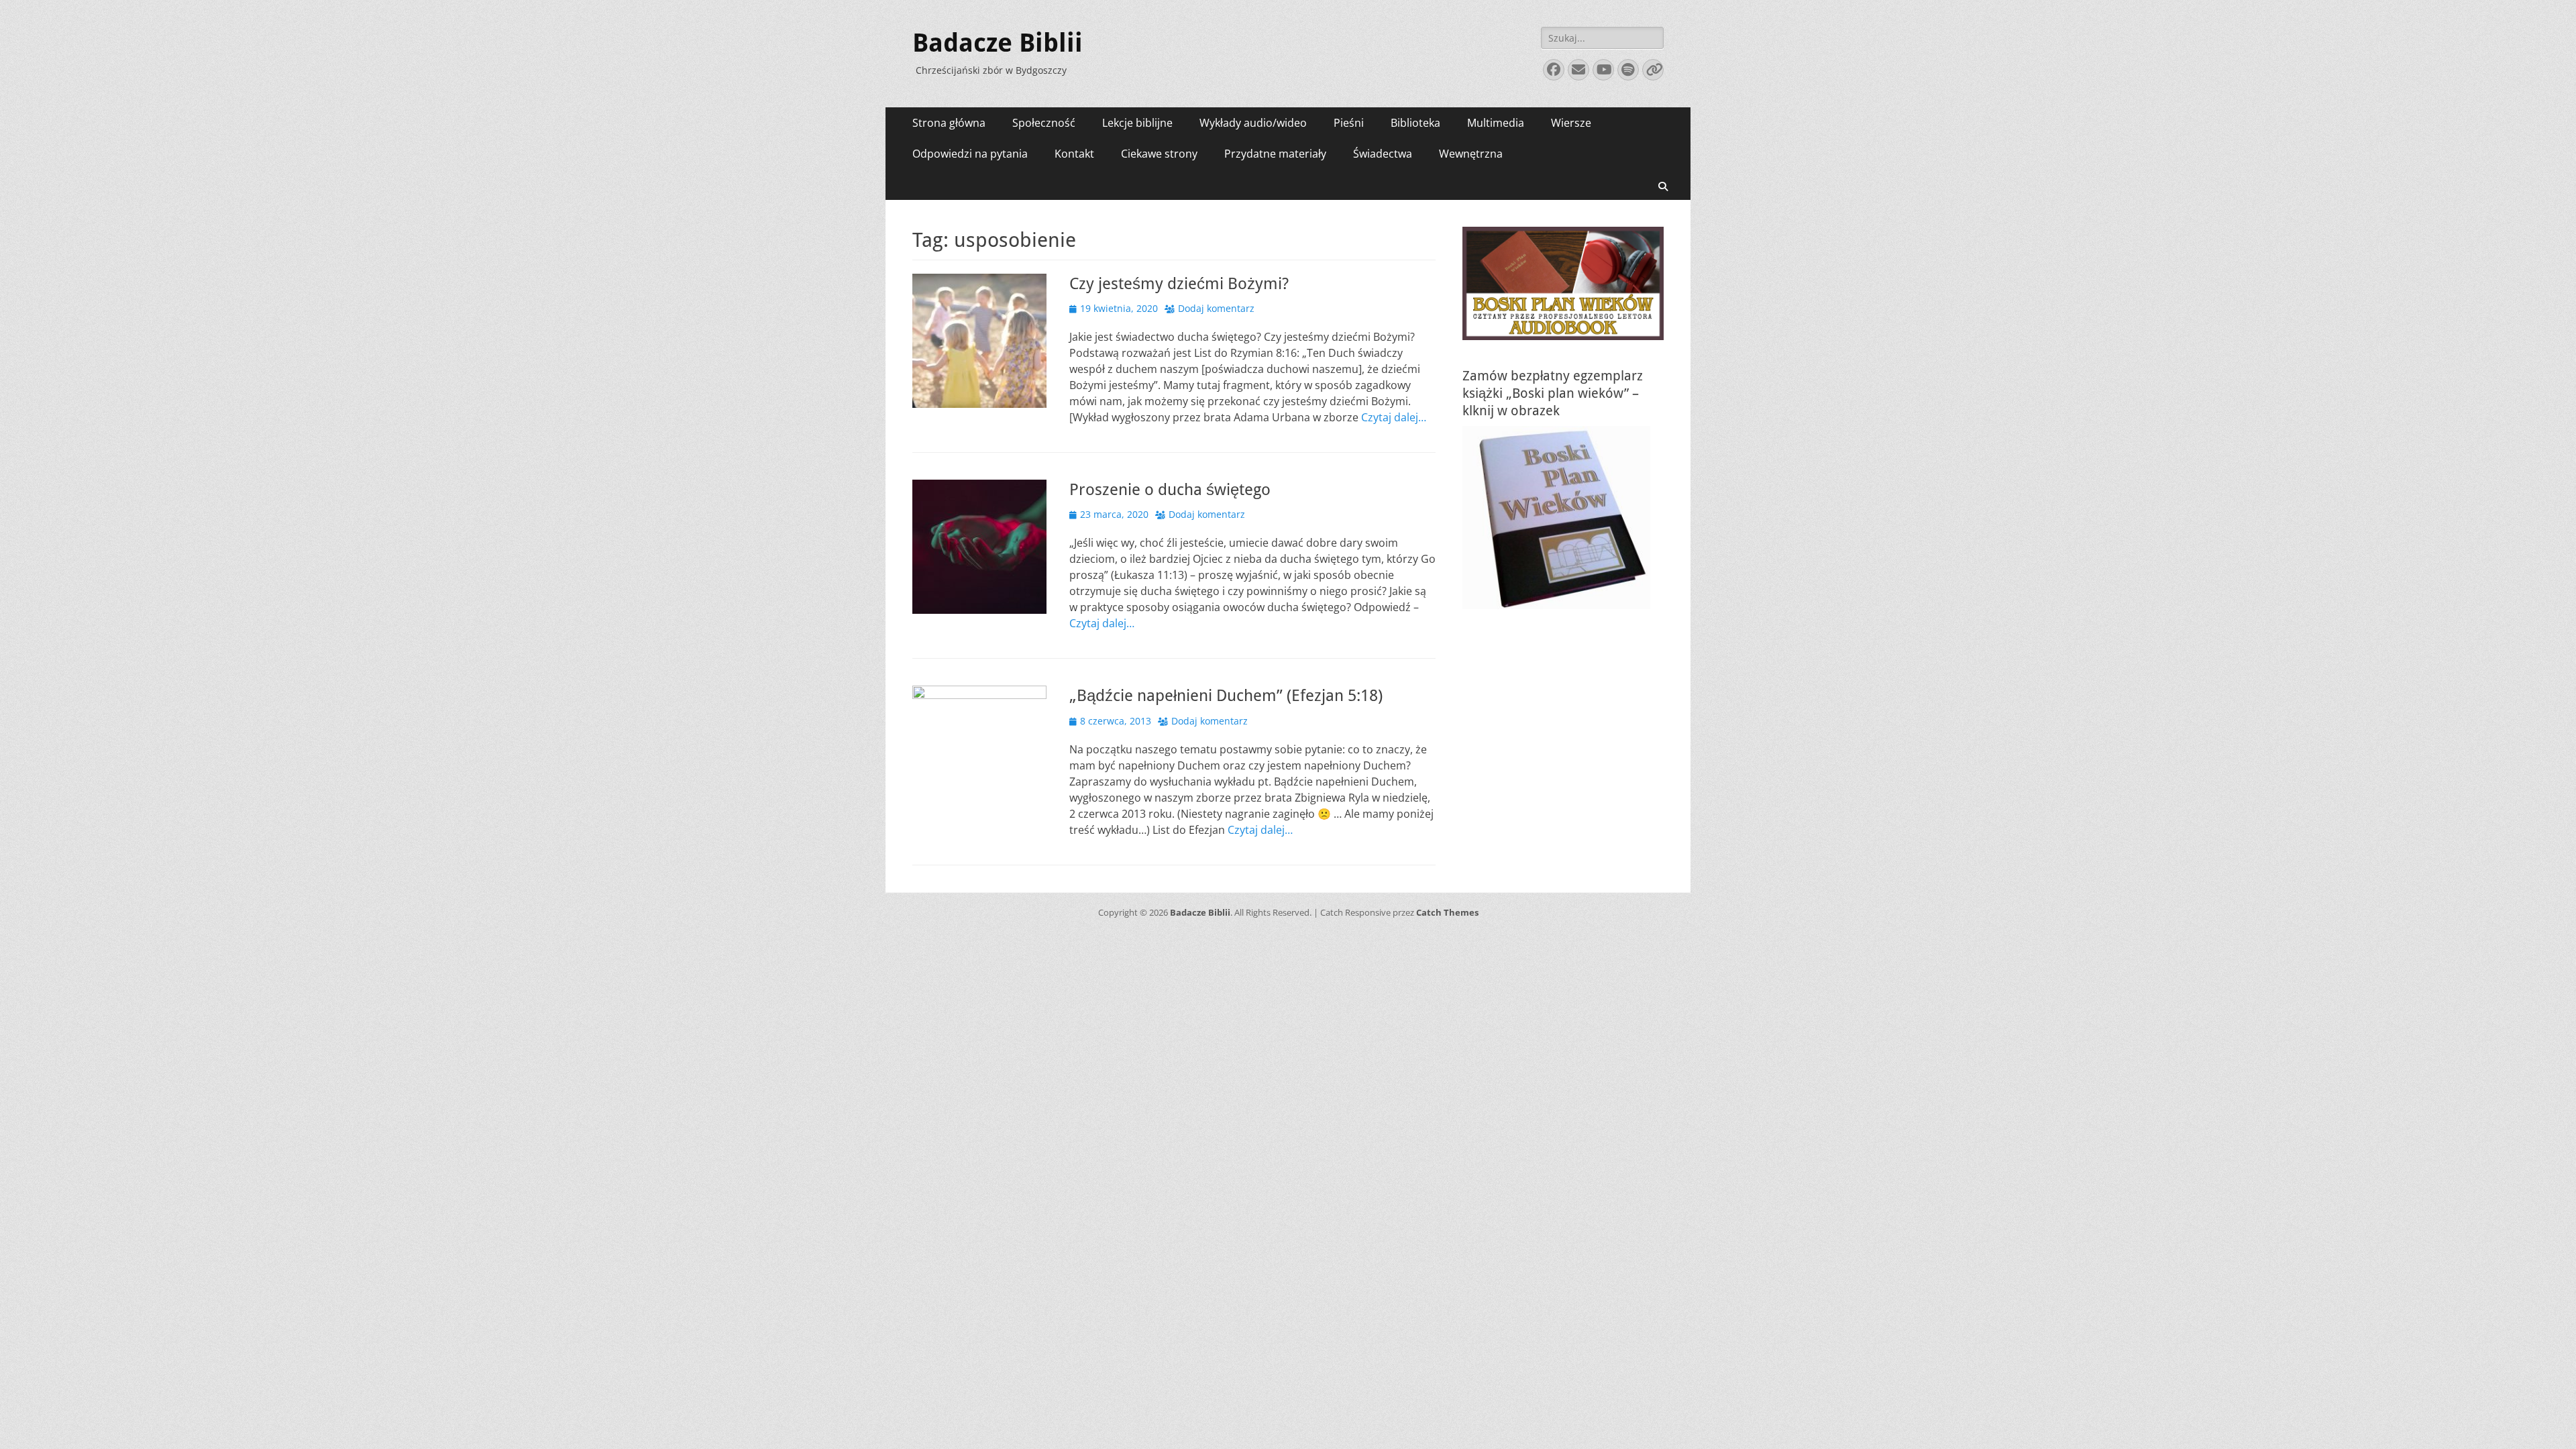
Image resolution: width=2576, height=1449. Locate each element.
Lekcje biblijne (1137, 123)
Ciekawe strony (1159, 154)
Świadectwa (1383, 154)
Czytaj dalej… (1394, 417)
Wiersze (1571, 123)
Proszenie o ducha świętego (1170, 490)
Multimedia (1496, 123)
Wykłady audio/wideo (1253, 123)
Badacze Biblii (998, 43)
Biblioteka (1415, 123)
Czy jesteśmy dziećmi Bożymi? (1179, 284)
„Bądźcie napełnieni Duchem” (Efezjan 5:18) (1226, 696)
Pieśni (1349, 123)
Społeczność (1044, 123)
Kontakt (1074, 154)
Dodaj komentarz (1216, 308)
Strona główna (949, 123)
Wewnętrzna (1471, 154)
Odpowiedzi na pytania (970, 154)
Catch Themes (1447, 912)
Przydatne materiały (1275, 154)
